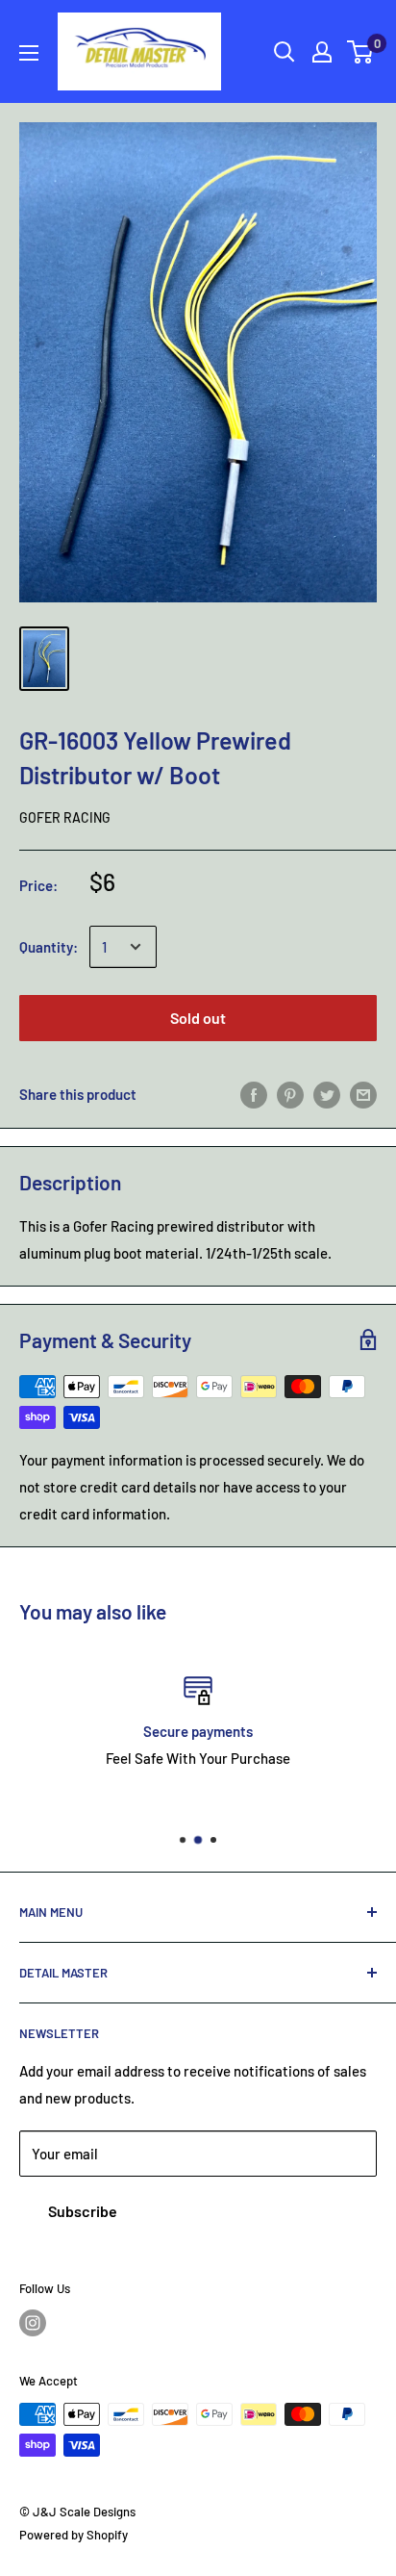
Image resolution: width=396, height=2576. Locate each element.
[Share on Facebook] (254, 1094)
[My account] (322, 52)
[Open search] (285, 52)
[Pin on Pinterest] (290, 1094)
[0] (361, 52)
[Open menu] (29, 53)
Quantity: (49, 947)
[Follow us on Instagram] (33, 2323)
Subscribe (83, 2211)
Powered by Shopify (74, 2535)
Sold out (198, 1018)
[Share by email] (363, 1094)
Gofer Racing (65, 817)
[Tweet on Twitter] (327, 1094)
